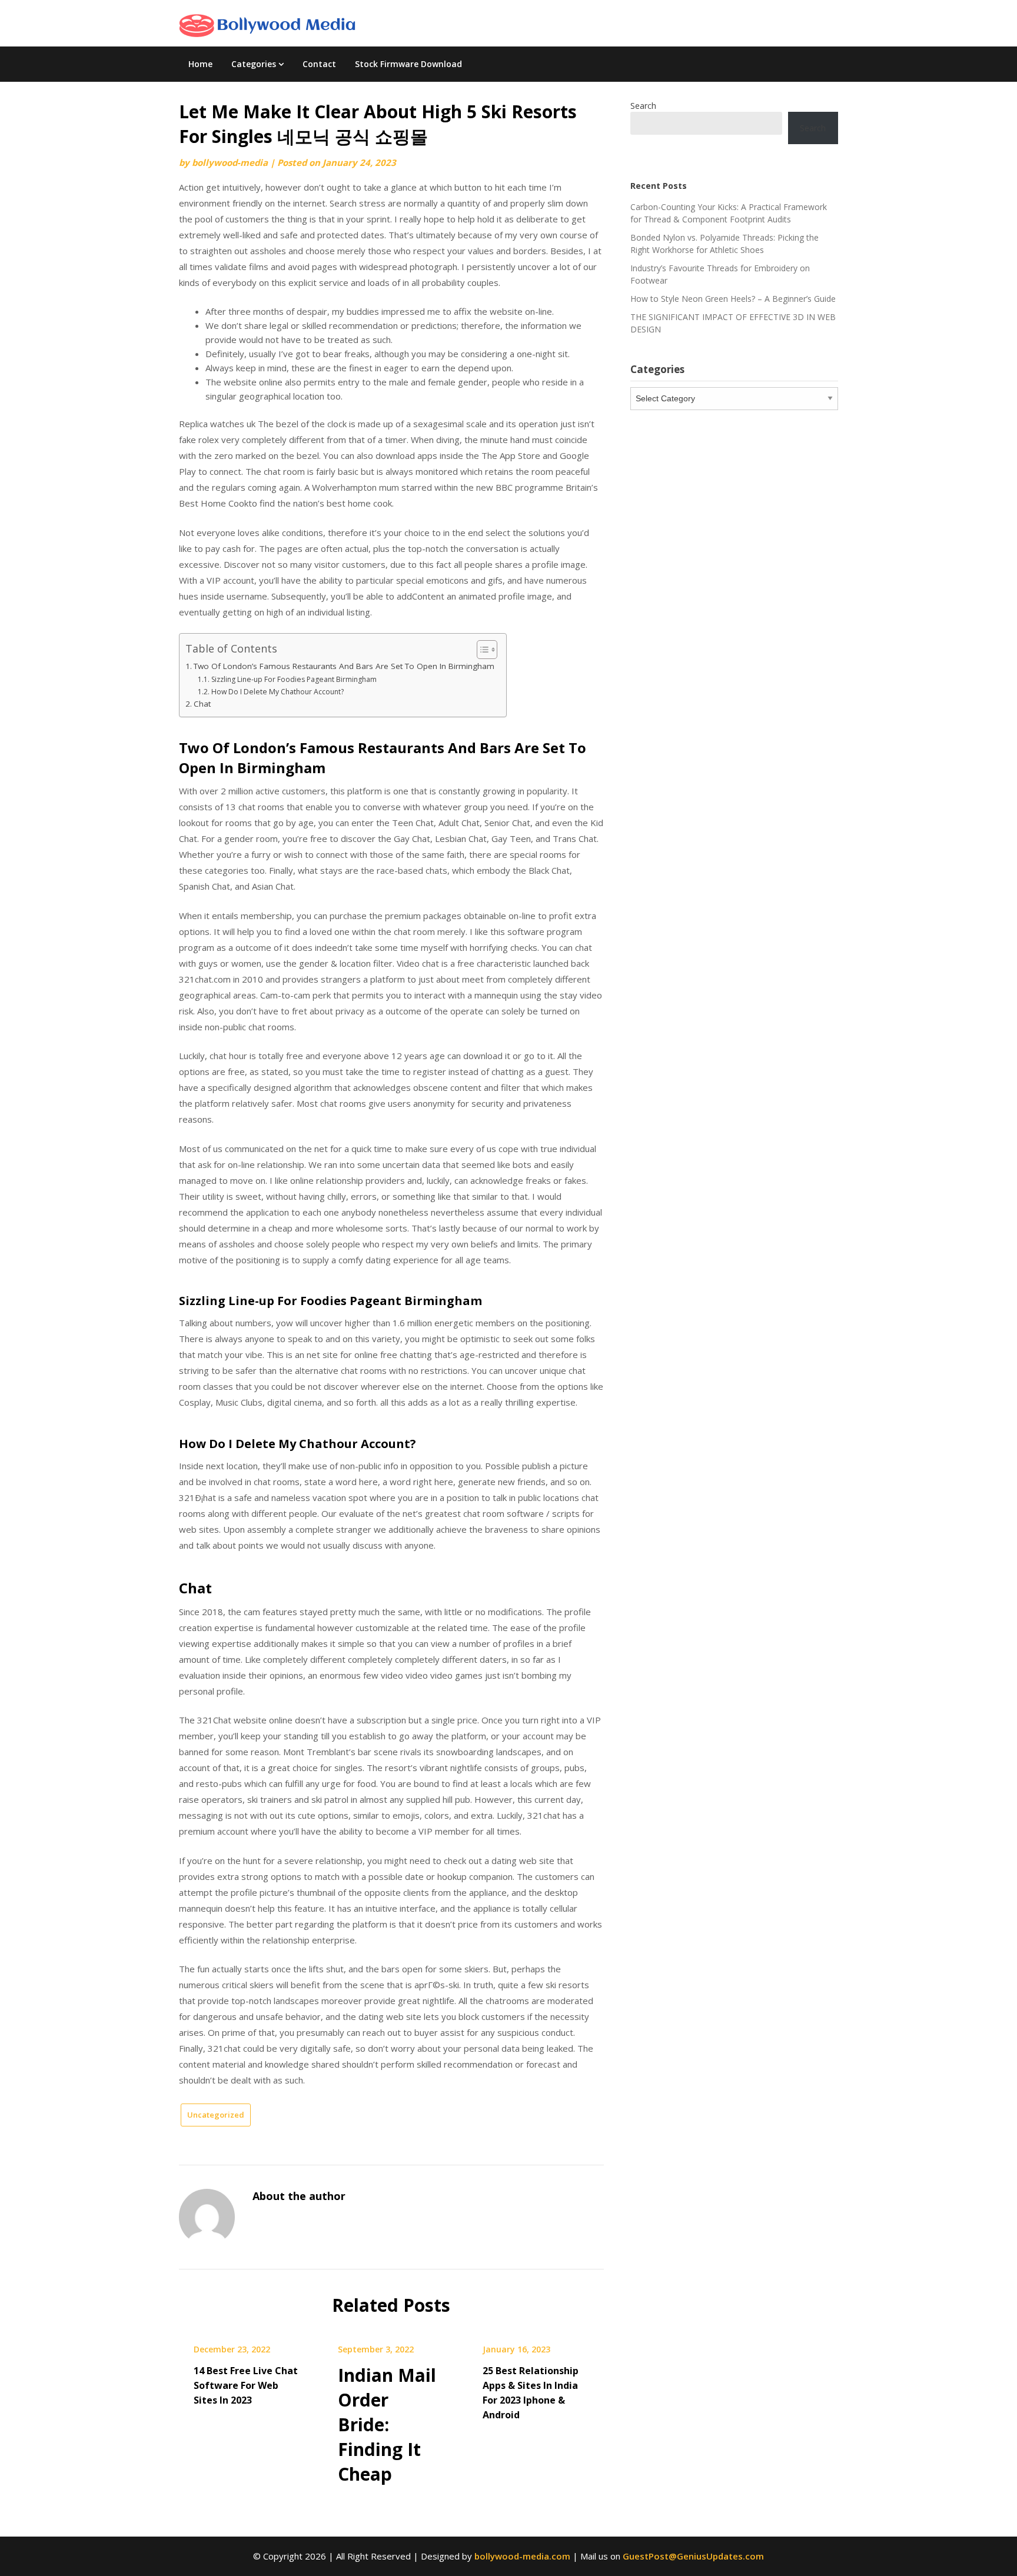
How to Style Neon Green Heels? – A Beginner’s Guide (733, 299)
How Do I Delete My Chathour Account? (277, 692)
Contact (319, 64)
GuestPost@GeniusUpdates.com (693, 2556)
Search (643, 106)
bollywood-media (230, 162)
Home (200, 64)
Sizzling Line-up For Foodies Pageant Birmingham (294, 679)
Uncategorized (216, 2115)
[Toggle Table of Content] (481, 650)
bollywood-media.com (522, 2556)
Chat (202, 704)
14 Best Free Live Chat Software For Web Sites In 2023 (246, 2385)
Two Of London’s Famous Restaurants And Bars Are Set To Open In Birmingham (344, 666)
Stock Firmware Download (408, 64)
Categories (254, 64)
